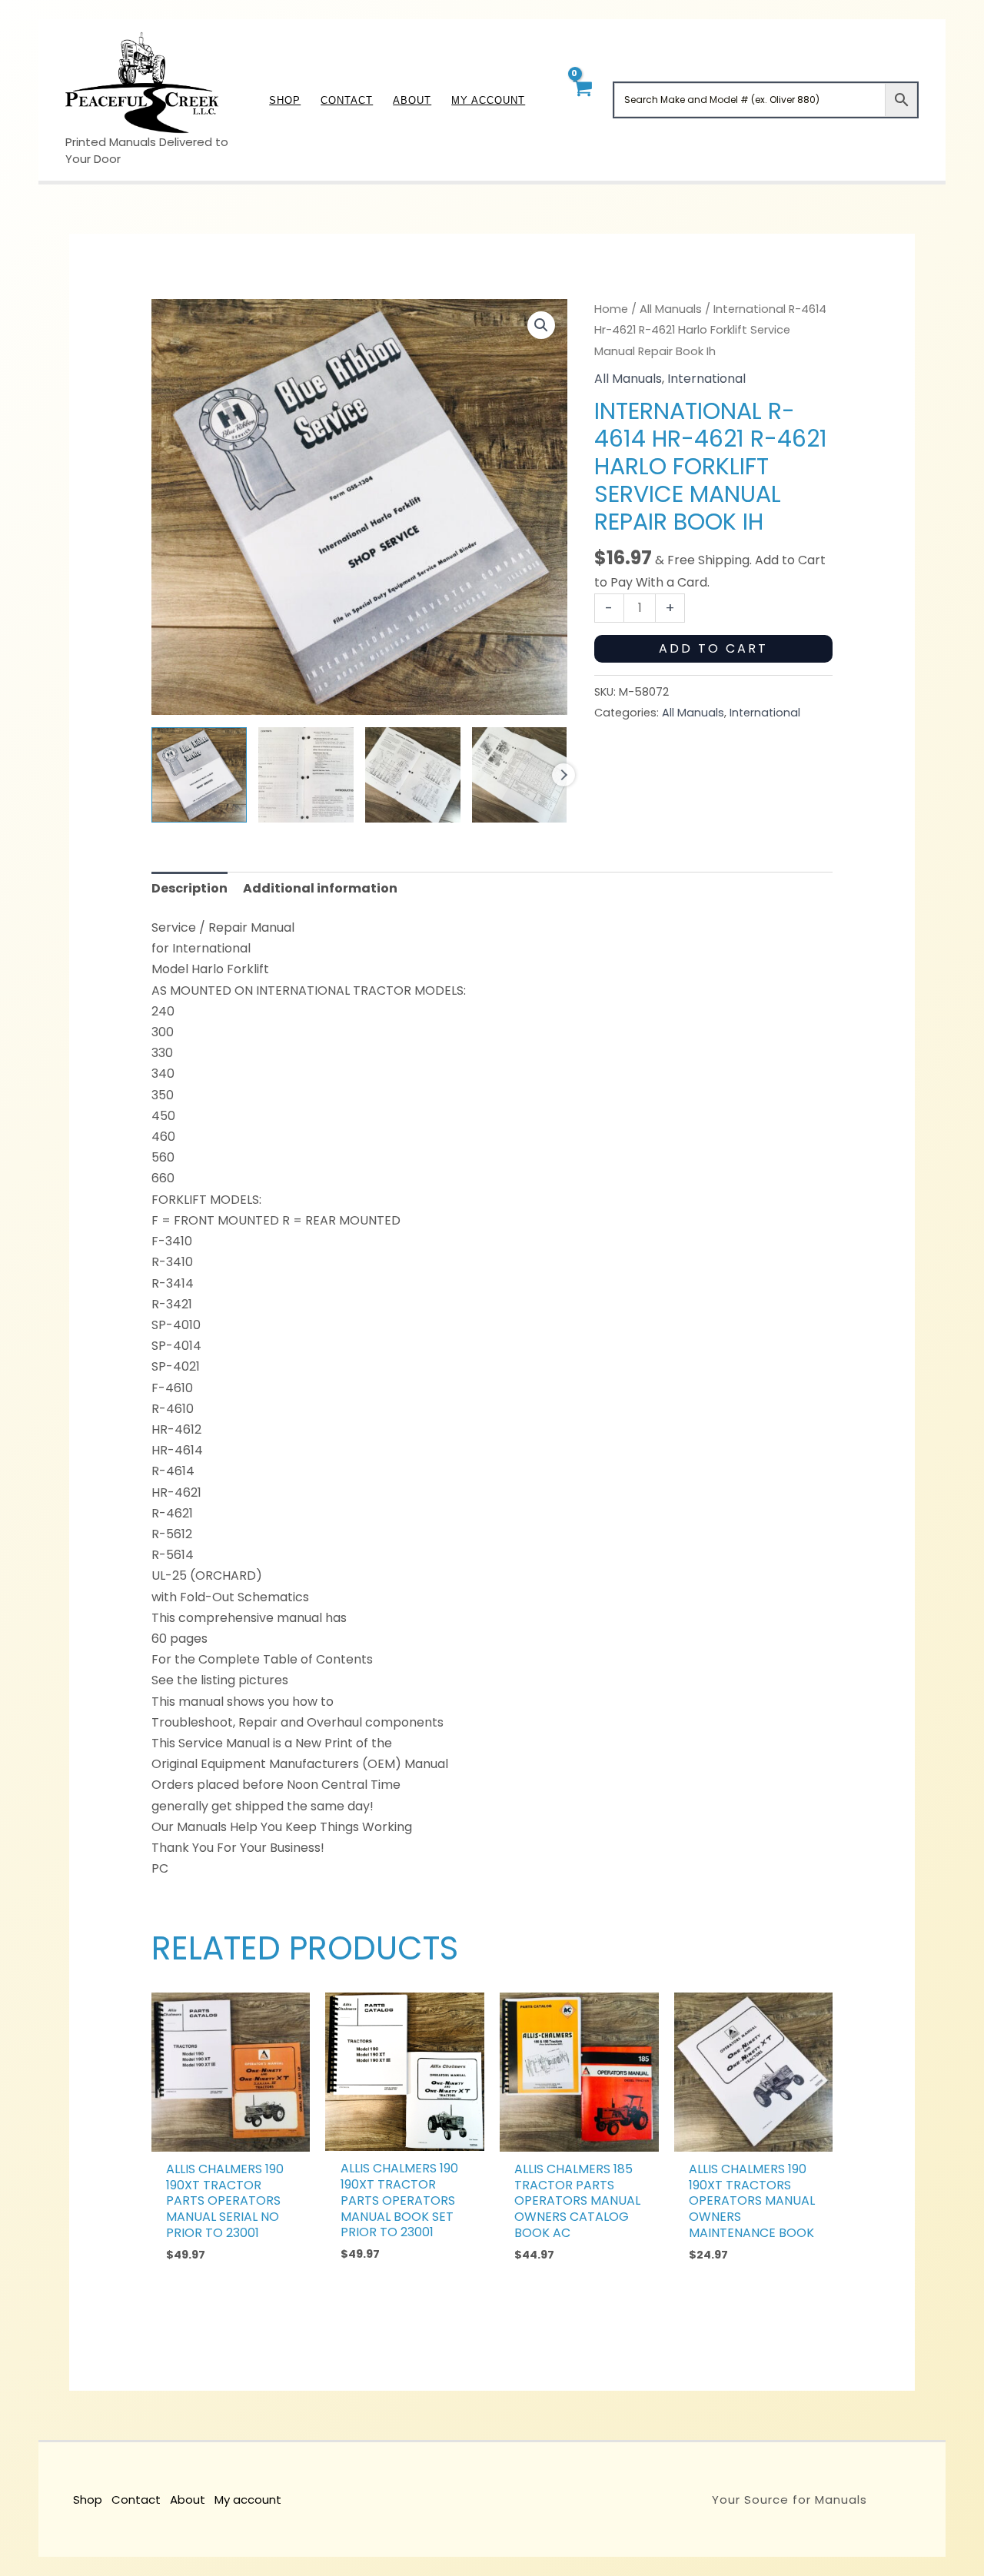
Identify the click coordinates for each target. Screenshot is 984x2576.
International (706, 379)
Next (563, 775)
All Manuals (671, 309)
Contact (136, 2500)
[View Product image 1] (199, 775)
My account (248, 2500)
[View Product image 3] (413, 775)
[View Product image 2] (306, 775)
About (188, 2500)
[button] (541, 325)
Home (611, 309)
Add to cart (713, 648)
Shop (88, 2500)
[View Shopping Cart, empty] (582, 100)
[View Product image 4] (520, 775)
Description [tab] (189, 888)
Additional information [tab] (320, 888)
